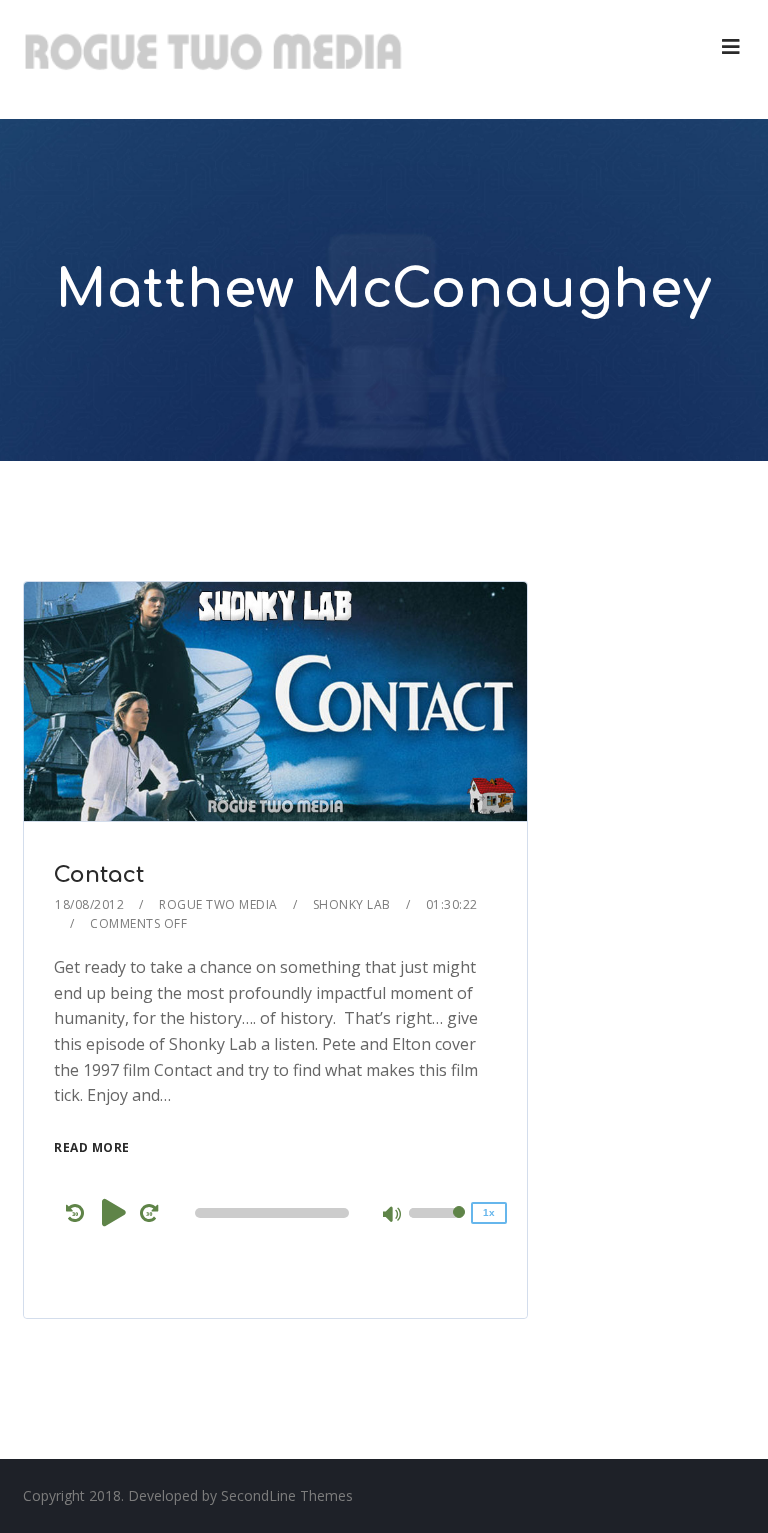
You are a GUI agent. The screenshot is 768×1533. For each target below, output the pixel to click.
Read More (92, 1147)
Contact (99, 875)
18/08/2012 (89, 904)
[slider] (437, 1226)
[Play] (114, 1212)
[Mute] (393, 1216)
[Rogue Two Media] (213, 59)
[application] (275, 1213)
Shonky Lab (352, 904)
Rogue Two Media (218, 904)
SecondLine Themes (287, 1495)
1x (489, 1212)
